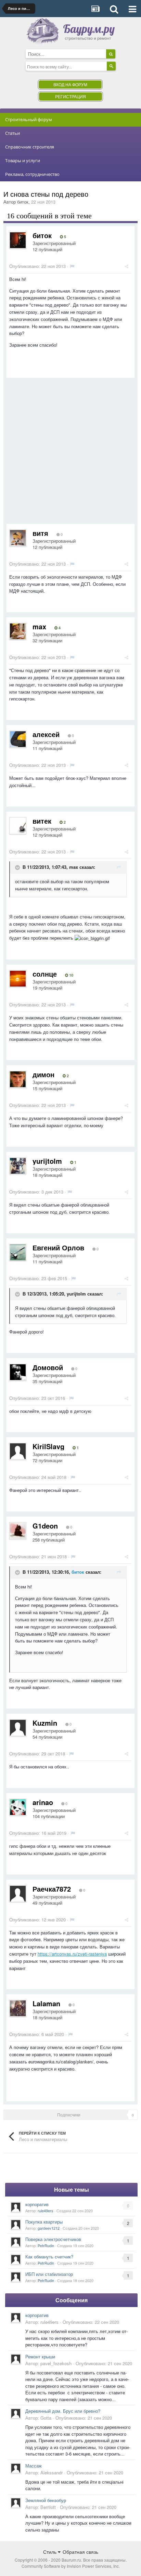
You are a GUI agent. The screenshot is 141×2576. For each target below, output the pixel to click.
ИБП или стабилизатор (49, 2274)
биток (23, 202)
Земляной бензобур (46, 2500)
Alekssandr (52, 2472)
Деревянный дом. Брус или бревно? (63, 2411)
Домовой (48, 1367)
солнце (45, 974)
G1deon (45, 1526)
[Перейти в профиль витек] (18, 826)
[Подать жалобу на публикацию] (72, 266)
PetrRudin (46, 2245)
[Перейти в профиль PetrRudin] (16, 2242)
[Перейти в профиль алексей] (18, 739)
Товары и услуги (23, 160)
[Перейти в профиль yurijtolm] (18, 1166)
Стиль (50, 2552)
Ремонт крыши (40, 2356)
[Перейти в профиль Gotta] (16, 2413)
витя (40, 533)
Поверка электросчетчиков (53, 2239)
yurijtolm (47, 1161)
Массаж (34, 2466)
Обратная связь (80, 2552)
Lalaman (46, 2003)
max (39, 626)
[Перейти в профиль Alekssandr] (16, 2468)
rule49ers (46, 2211)
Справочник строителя (30, 147)
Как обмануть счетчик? (49, 2257)
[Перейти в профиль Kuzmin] (18, 1728)
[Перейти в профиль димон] (18, 1079)
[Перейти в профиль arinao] (18, 1807)
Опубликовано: (37, 266)
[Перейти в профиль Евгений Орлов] (18, 1252)
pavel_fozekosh (56, 2363)
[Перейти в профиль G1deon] (18, 1531)
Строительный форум (29, 119)
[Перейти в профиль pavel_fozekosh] (16, 2359)
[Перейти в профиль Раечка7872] (18, 1894)
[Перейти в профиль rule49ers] (16, 2207)
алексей (46, 734)
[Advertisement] (70, 453)
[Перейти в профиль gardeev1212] (16, 2225)
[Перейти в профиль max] (18, 631)
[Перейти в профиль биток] (18, 240)
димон (43, 1074)
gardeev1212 (49, 2228)
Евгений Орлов (58, 1247)
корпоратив (37, 2204)
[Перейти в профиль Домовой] (18, 1372)
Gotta (46, 2418)
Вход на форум (70, 84)
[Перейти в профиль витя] (18, 538)
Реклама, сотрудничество (32, 174)
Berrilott (48, 2507)
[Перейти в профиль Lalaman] (18, 2008)
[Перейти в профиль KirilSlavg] (18, 1451)
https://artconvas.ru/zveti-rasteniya (72, 1954)
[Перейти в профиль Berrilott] (16, 2503)
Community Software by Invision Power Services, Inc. (71, 2566)
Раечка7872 (52, 1889)
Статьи (12, 133)
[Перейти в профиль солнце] (18, 979)
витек (42, 821)
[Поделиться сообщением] (126, 266)
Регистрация (70, 96)
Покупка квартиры (44, 2222)
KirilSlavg (48, 1446)
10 (71, 975)
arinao (43, 1802)
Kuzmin (45, 1723)
